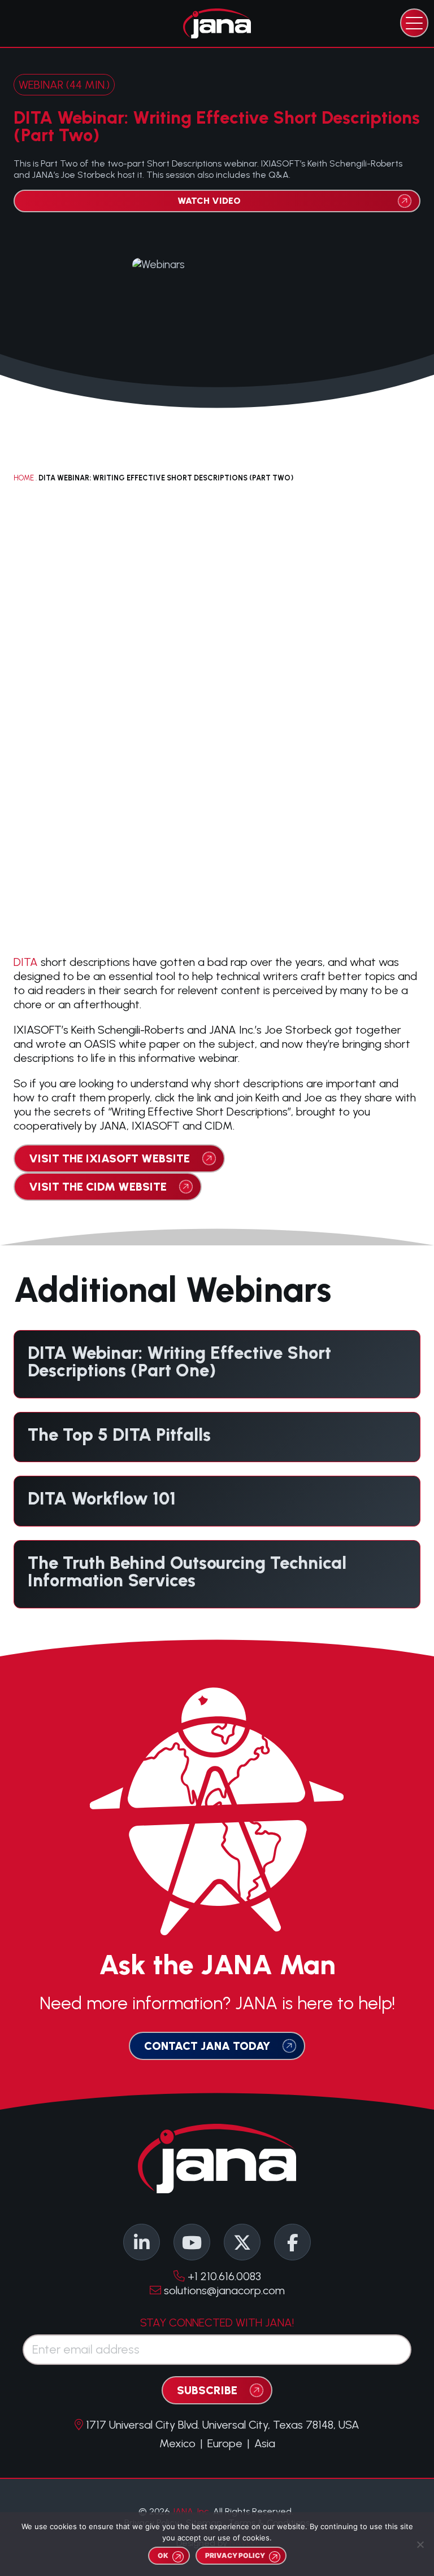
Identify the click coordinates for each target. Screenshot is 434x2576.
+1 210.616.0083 (223, 2276)
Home (24, 478)
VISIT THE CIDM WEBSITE (98, 1187)
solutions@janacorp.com (223, 2290)
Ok (163, 2555)
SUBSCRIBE (207, 2390)
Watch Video (209, 201)
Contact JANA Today (207, 2046)
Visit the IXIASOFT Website (109, 1158)
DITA (26, 962)
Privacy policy (235, 2555)
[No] (420, 2544)
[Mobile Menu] (414, 23)
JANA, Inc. (191, 2511)
